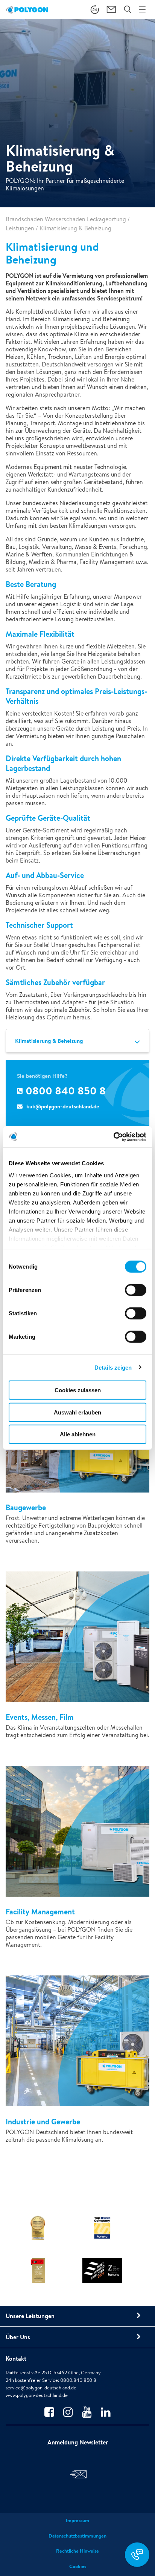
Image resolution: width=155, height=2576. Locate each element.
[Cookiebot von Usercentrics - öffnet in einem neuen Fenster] (113, 1137)
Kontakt (16, 2358)
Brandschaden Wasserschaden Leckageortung (66, 219)
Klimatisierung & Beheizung (49, 1041)
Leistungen (20, 228)
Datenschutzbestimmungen (77, 2536)
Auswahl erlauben (77, 1412)
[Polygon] (27, 9)
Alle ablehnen (78, 1434)
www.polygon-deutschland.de (37, 2395)
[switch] (136, 1295)
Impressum (77, 2520)
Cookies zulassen (78, 1390)
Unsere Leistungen (30, 2316)
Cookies (78, 2566)
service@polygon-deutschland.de (41, 2388)
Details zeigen (113, 1367)
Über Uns (18, 2337)
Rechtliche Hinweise (77, 2551)
